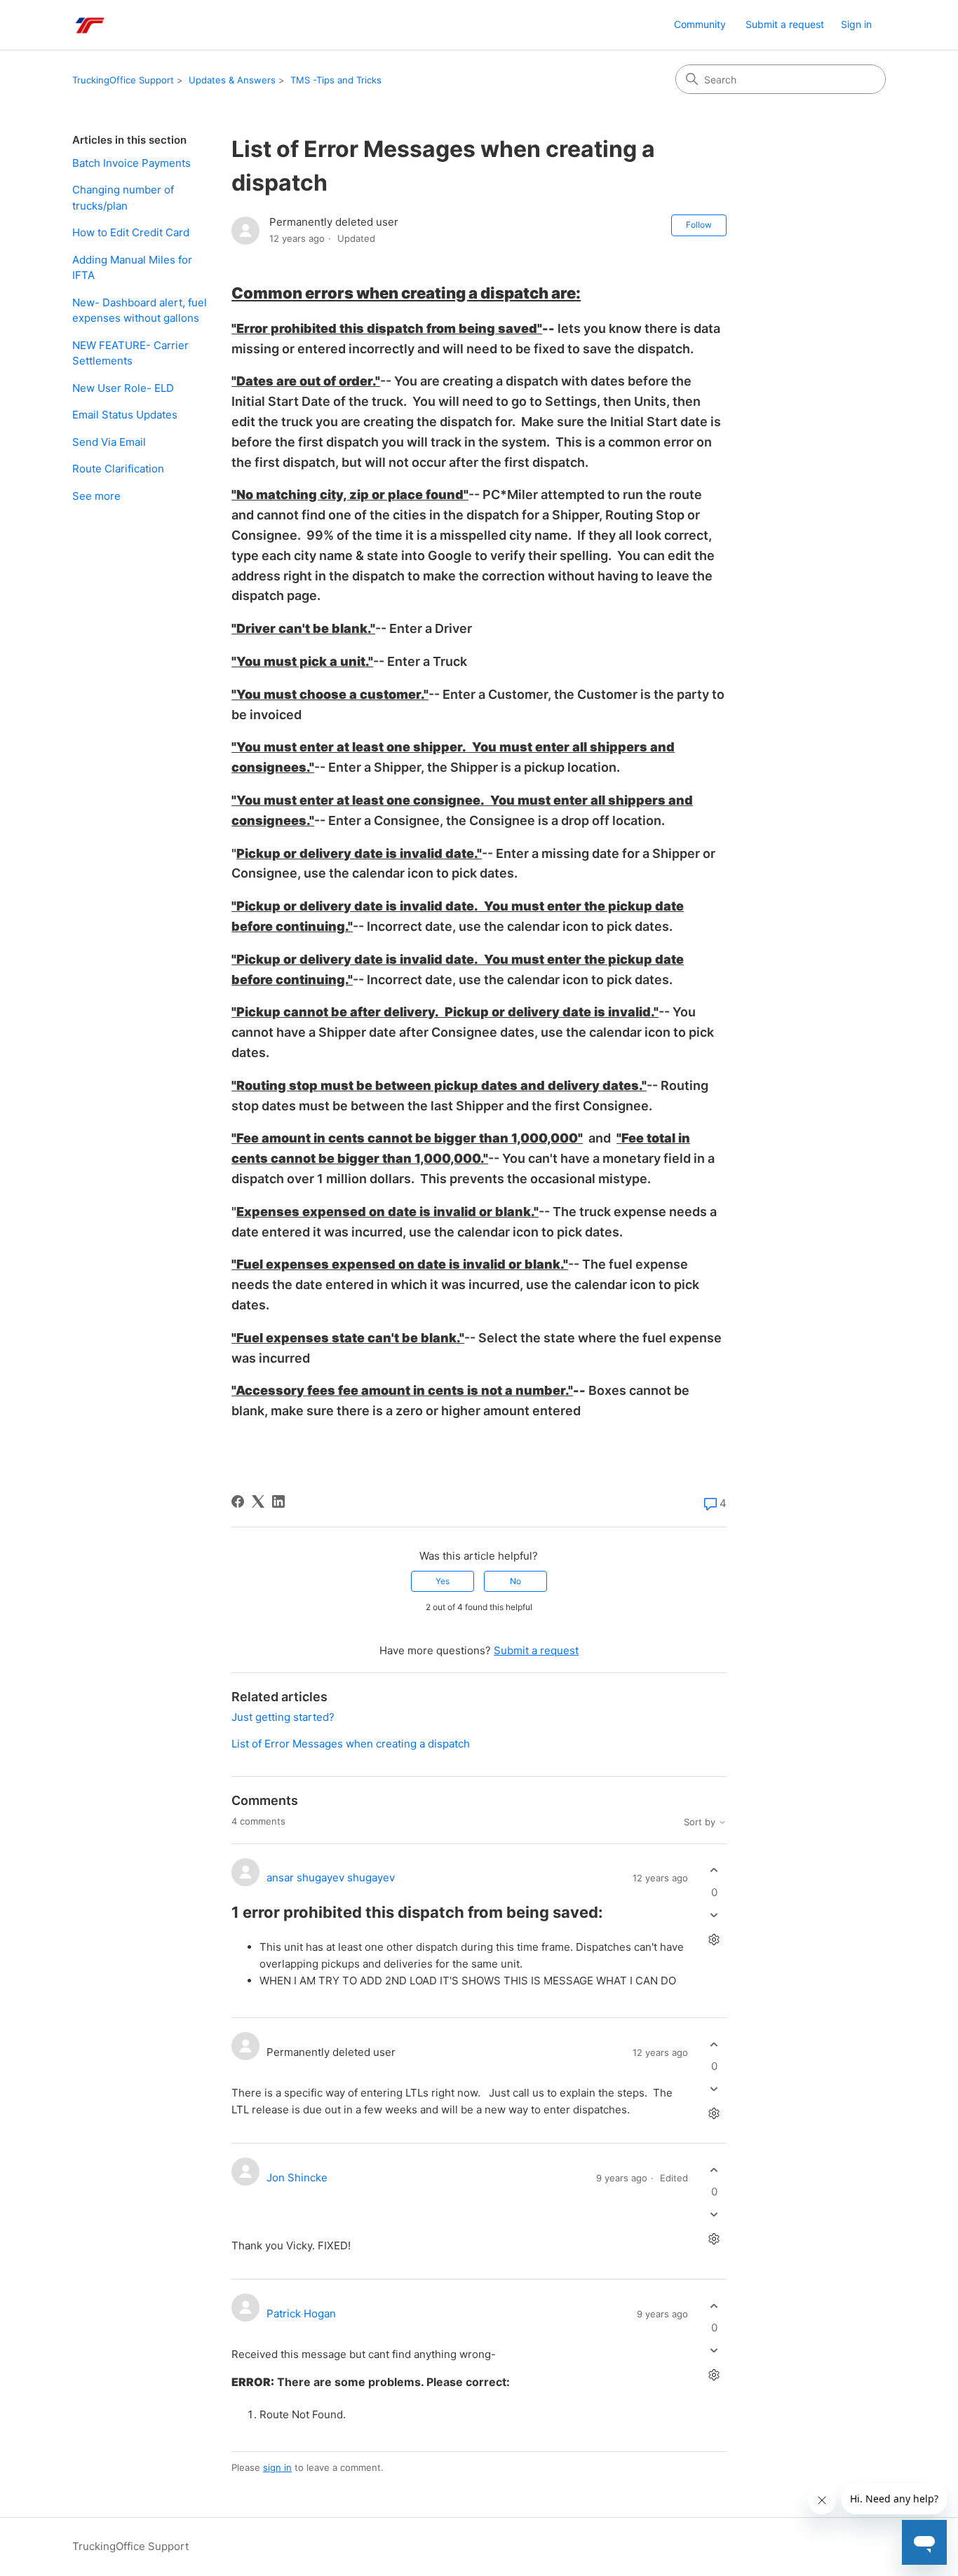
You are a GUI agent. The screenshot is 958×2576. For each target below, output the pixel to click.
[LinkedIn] (278, 1501)
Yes (443, 1581)
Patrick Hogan (301, 2313)
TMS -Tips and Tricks (336, 80)
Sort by (701, 1822)
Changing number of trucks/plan (123, 198)
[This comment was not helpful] (714, 1915)
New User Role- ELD (123, 388)
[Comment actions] (714, 1939)
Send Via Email (109, 442)
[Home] (89, 25)
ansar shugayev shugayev (331, 1878)
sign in (277, 2467)
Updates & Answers (232, 80)
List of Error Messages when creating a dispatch (351, 1744)
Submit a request (785, 24)
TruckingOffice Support (123, 80)
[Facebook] (238, 1501)
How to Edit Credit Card (131, 232)
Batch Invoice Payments (131, 163)
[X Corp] (258, 1501)
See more (96, 496)
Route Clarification (118, 469)
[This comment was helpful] (714, 1870)
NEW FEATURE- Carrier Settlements (130, 353)
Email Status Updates (125, 415)
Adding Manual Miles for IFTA (132, 268)
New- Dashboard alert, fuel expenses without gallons (140, 311)
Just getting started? (283, 1717)
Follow (699, 225)
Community (700, 24)
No (515, 1581)
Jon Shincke (297, 2178)
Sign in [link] (856, 24)
